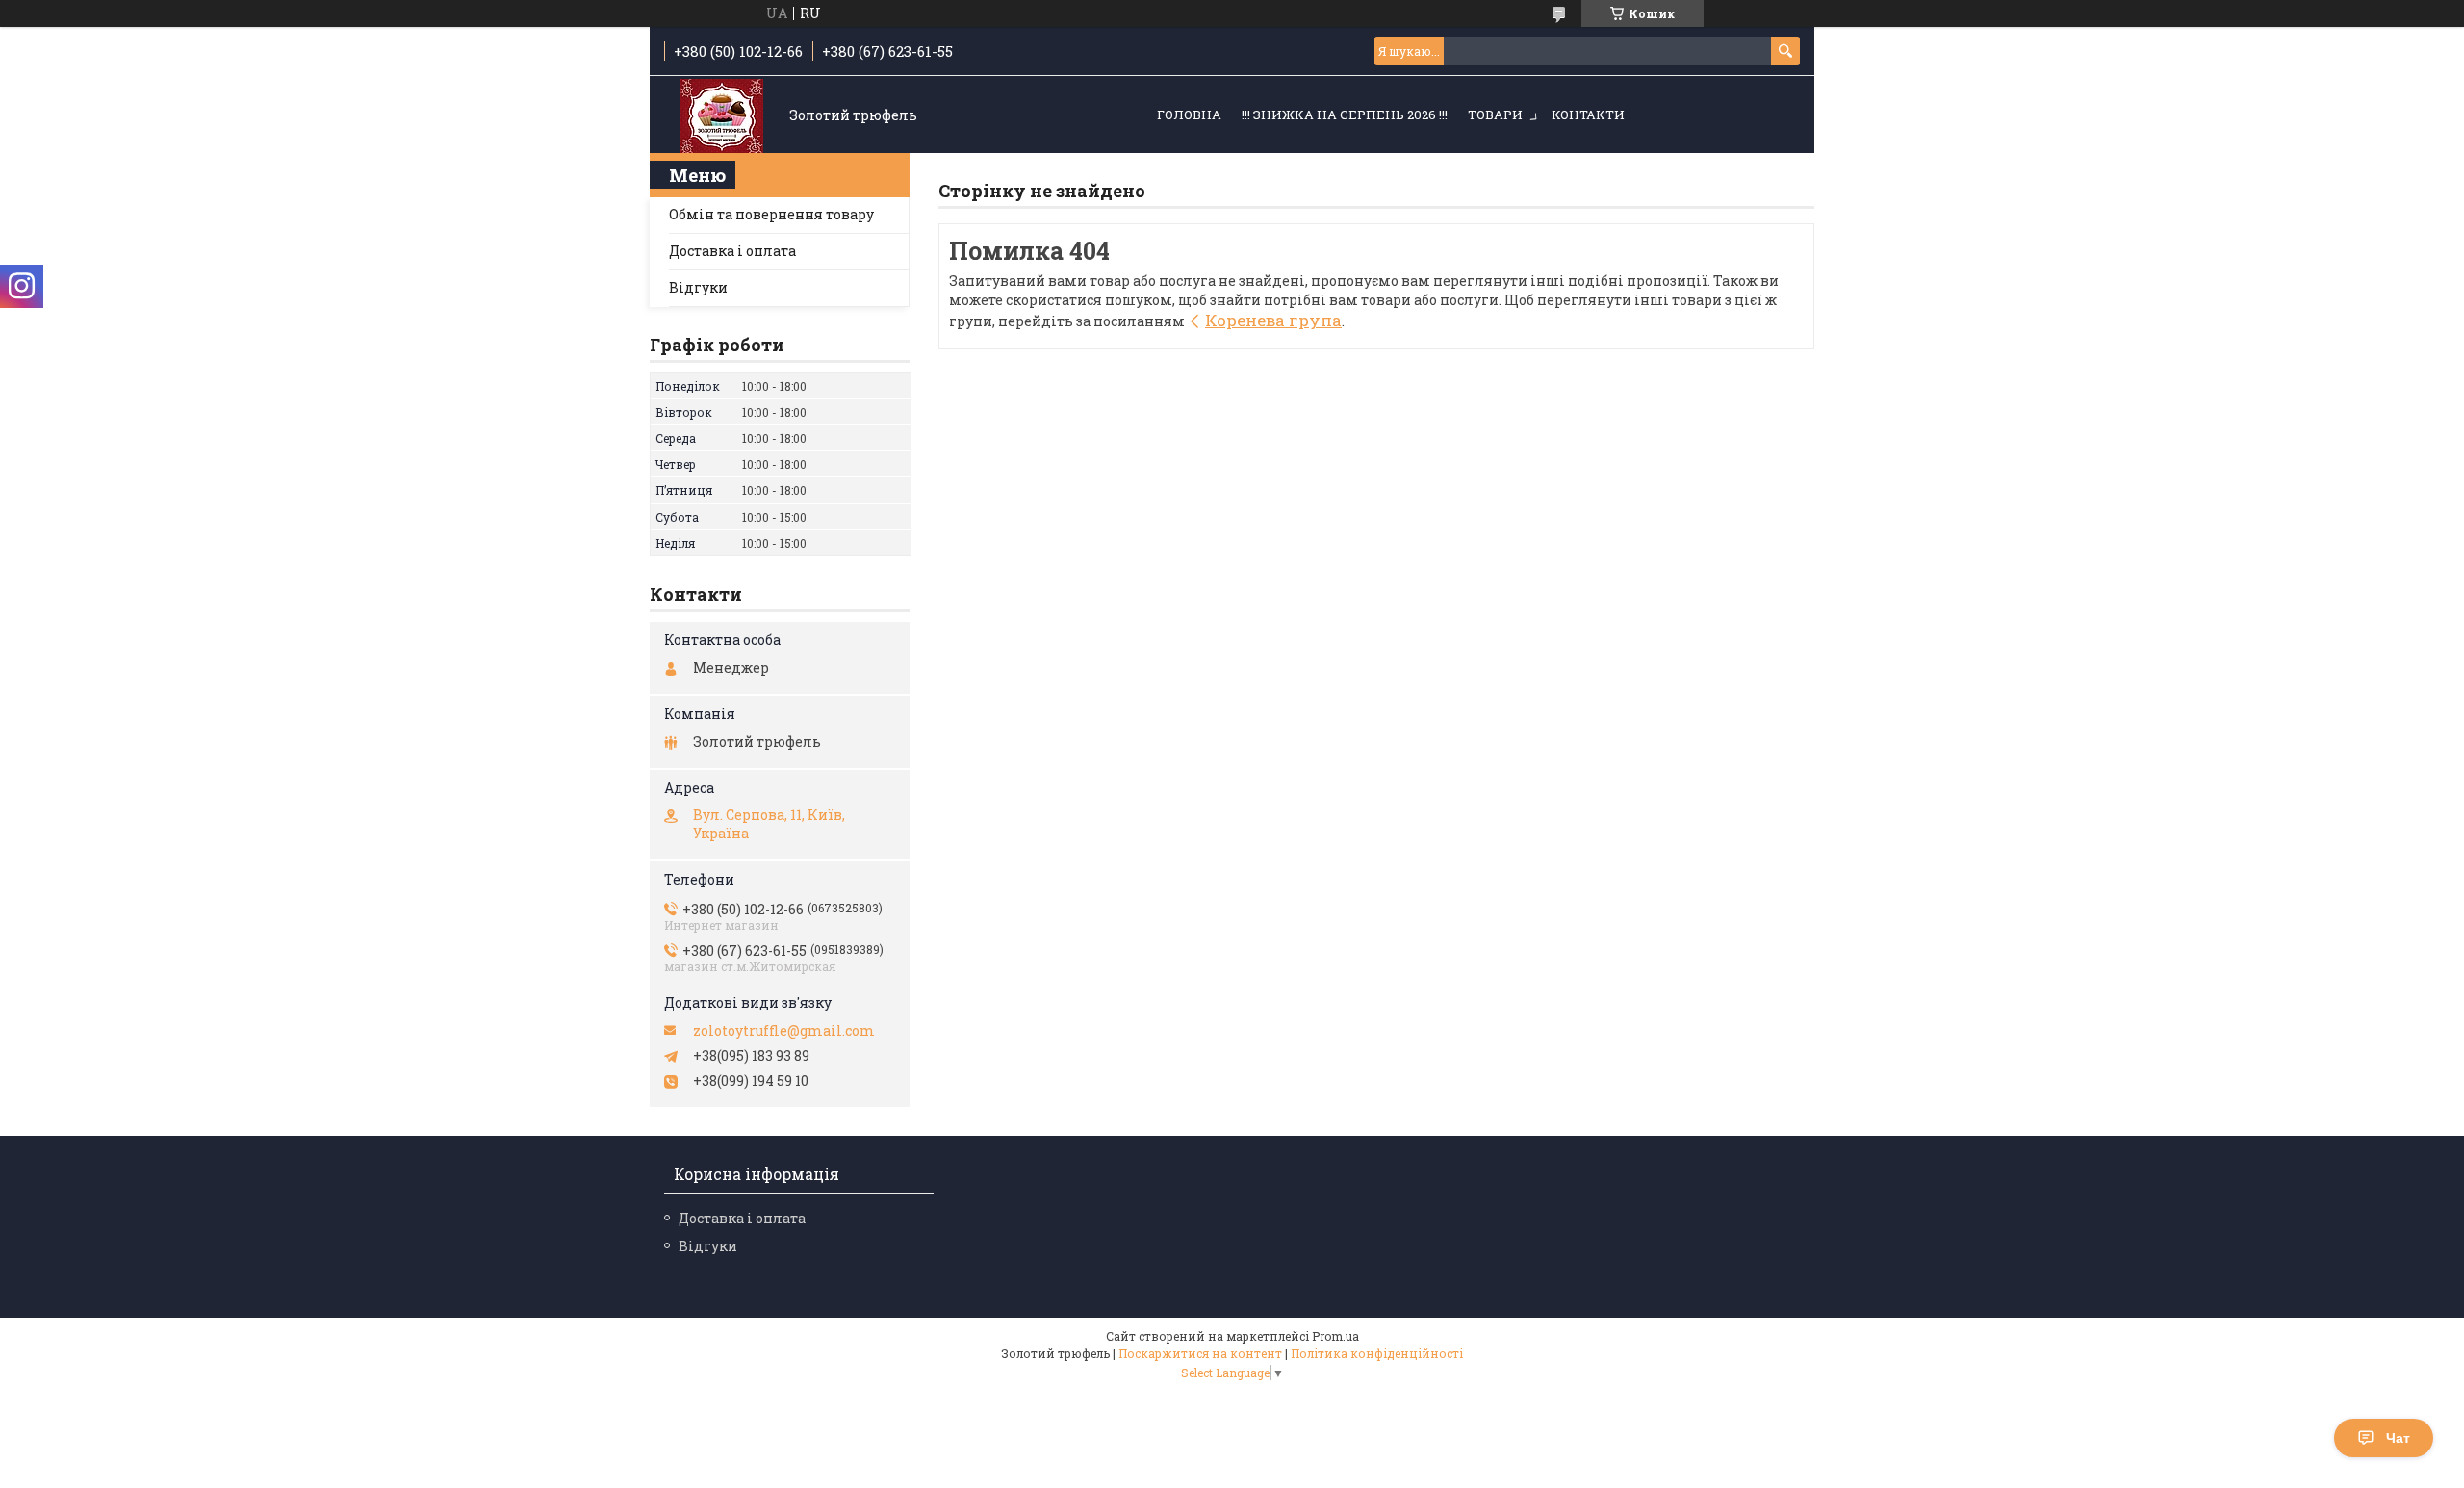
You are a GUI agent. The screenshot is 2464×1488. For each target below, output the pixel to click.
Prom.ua (1335, 1336)
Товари (1495, 115)
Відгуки (698, 287)
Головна (1189, 115)
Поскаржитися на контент (1200, 1353)
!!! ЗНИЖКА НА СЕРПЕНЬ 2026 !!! (1345, 115)
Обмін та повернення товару (771, 214)
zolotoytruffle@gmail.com (784, 1031)
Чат (2398, 1438)
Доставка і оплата (732, 251)
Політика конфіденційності (1377, 1353)
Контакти (1588, 115)
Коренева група (1273, 320)
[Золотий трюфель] (722, 116)
